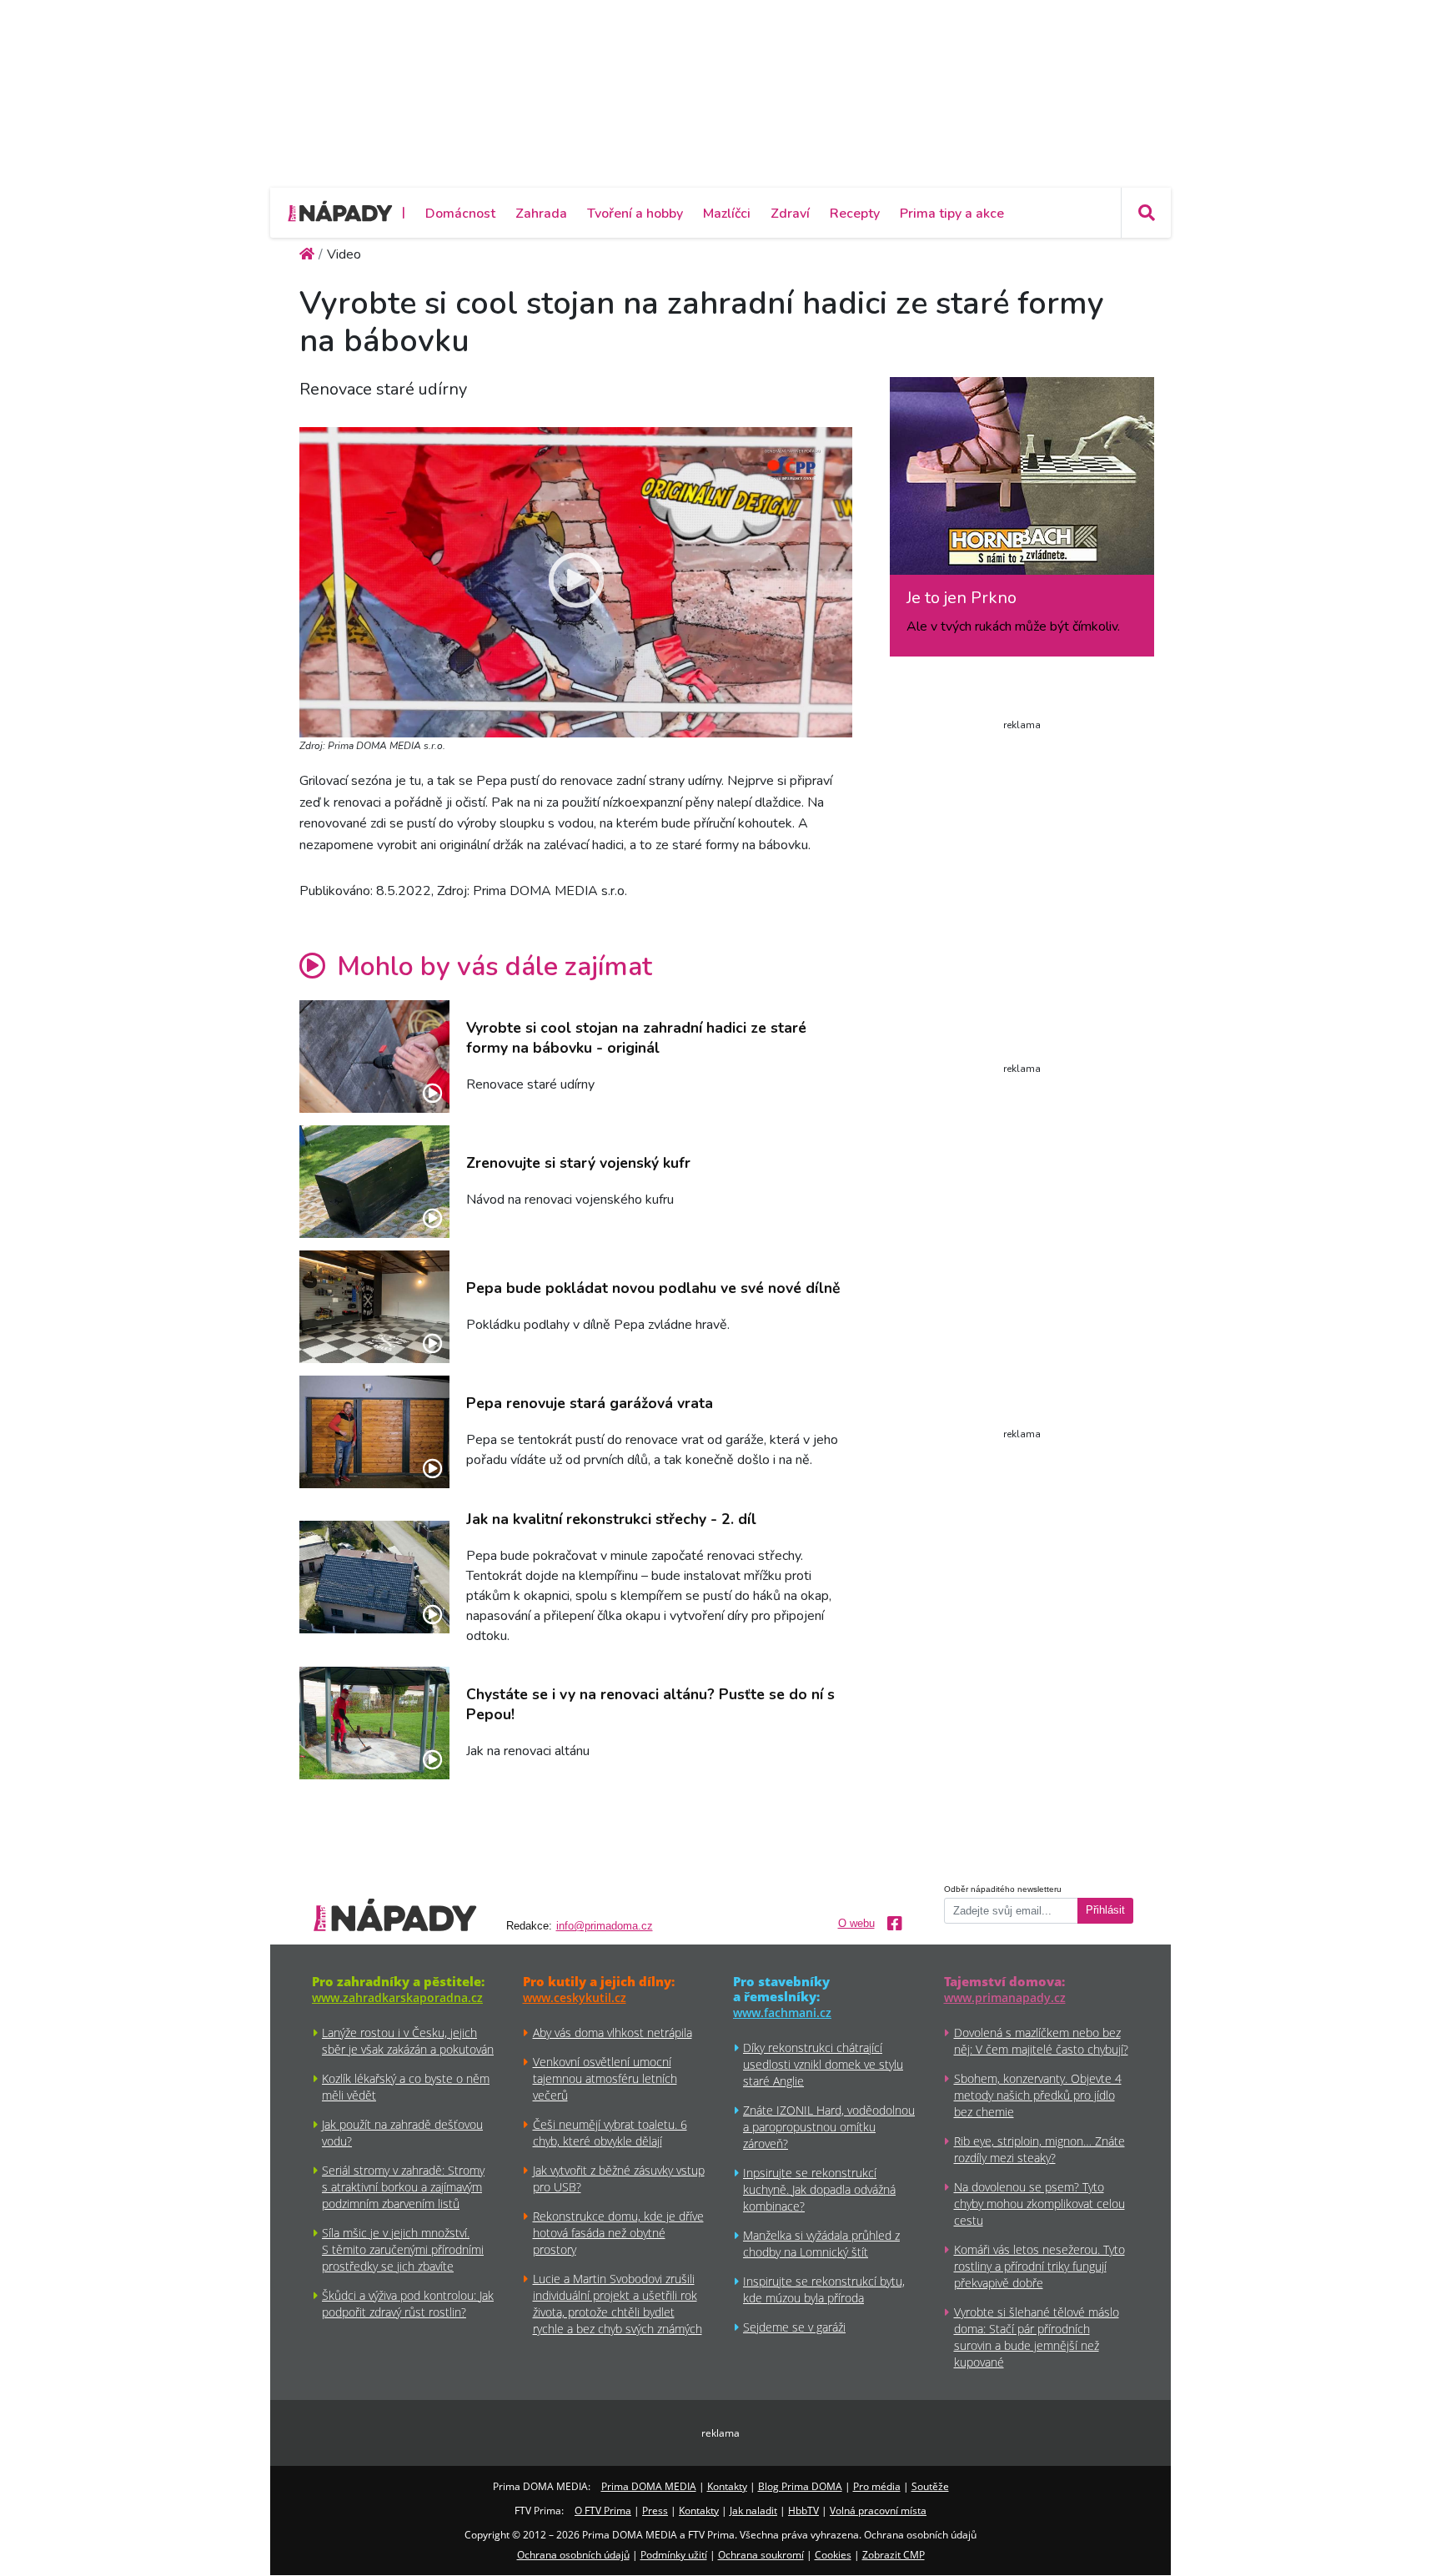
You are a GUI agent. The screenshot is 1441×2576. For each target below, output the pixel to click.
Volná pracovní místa (878, 2511)
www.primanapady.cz (1005, 1997)
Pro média (877, 2486)
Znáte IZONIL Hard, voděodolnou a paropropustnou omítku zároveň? (829, 2127)
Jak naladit (753, 2511)
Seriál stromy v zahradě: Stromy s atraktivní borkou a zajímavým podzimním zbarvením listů (403, 2187)
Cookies (833, 2555)
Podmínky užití (674, 2555)
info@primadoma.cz (605, 1926)
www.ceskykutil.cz (575, 1997)
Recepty (855, 214)
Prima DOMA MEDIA (649, 2486)
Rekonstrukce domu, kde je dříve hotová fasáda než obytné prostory (618, 2233)
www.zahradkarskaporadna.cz (397, 1997)
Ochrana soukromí (761, 2555)
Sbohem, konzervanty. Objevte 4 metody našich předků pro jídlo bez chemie (1038, 2095)
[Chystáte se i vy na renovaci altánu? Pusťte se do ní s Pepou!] (374, 1723)
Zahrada (541, 214)
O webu (856, 1924)
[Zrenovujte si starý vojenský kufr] (374, 1182)
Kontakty (727, 2486)
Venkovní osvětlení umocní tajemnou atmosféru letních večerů (605, 2078)
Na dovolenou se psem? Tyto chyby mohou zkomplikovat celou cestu (1039, 2204)
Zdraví (790, 214)
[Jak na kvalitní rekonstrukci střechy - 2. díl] (374, 1577)
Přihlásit (1105, 1910)
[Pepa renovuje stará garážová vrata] (374, 1432)
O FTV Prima (603, 2511)
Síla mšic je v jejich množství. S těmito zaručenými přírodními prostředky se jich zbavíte (403, 2249)
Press (655, 2511)
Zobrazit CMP (894, 2555)
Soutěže (930, 2486)
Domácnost (460, 214)
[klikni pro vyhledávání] (1146, 213)
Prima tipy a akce (952, 214)
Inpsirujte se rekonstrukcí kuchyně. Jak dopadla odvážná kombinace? (819, 2189)
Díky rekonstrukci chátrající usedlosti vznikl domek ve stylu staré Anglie (823, 2064)
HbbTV (803, 2511)
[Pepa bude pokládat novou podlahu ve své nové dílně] (374, 1307)
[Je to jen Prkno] (1022, 482)
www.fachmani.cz (782, 2012)
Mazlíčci (727, 214)
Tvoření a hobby (635, 214)
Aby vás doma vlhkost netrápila (613, 2033)
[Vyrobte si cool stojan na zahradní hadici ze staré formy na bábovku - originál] (374, 1057)
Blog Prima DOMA (800, 2486)
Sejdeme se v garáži (794, 2327)
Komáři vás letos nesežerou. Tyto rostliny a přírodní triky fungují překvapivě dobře (1039, 2266)
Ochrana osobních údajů (573, 2555)
